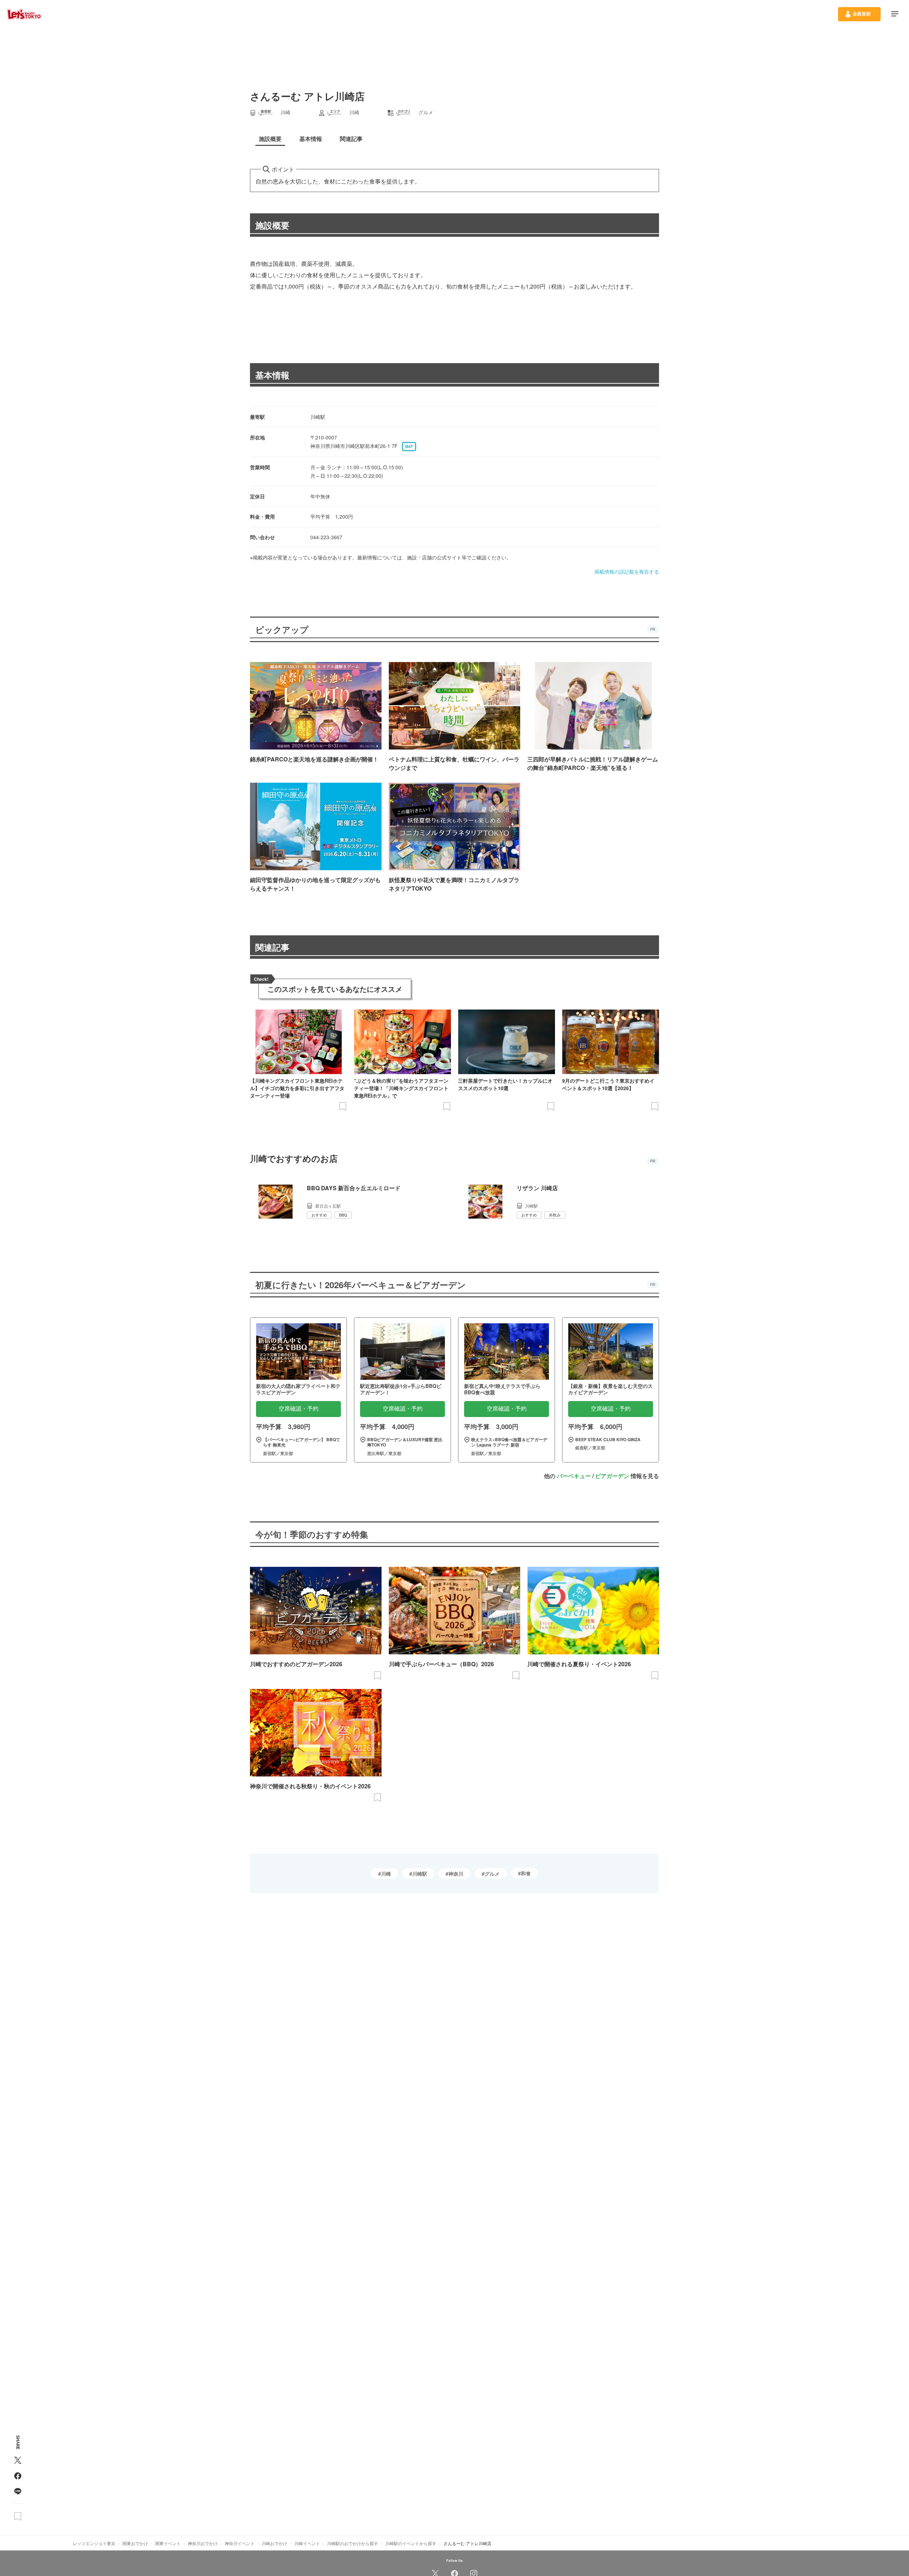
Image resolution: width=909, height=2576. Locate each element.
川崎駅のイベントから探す (411, 2543)
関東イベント (168, 2543)
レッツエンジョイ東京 (94, 2543)
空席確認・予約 (299, 1409)
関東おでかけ (135, 2543)
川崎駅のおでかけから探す (353, 2543)
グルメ (492, 1874)
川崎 (386, 1874)
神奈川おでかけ (203, 2543)
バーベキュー (574, 1476)
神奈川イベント (240, 2543)
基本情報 (272, 375)
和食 (526, 1873)
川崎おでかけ (274, 2543)
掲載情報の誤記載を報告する (627, 571)
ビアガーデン (612, 1476)
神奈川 (456, 1874)
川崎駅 (420, 1874)
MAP (409, 447)
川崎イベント (307, 2543)
